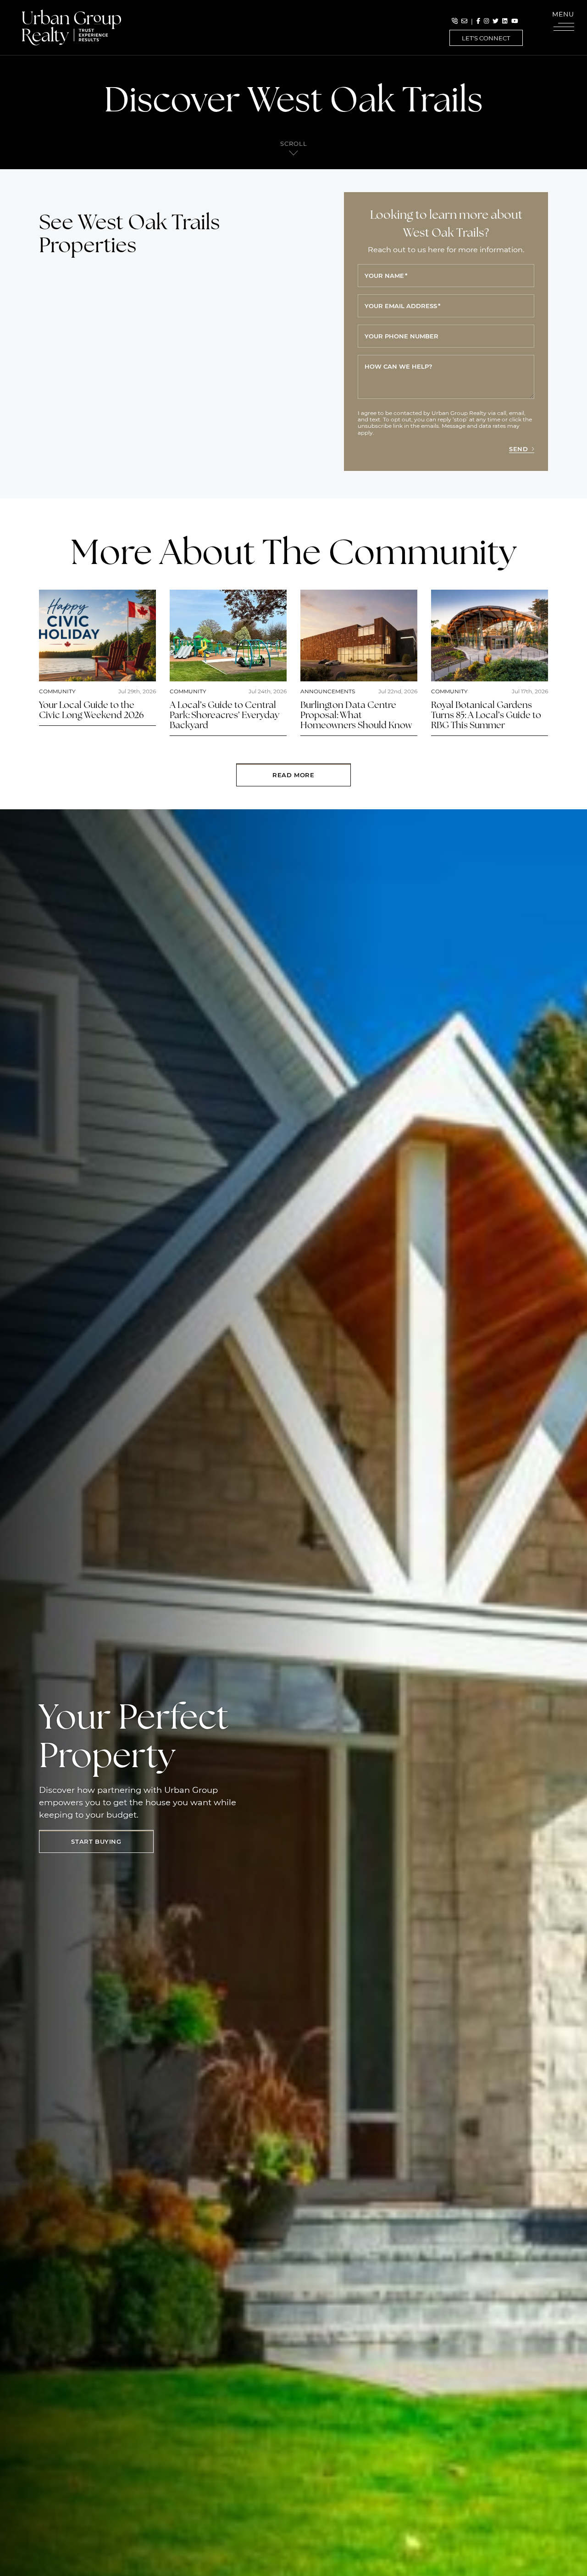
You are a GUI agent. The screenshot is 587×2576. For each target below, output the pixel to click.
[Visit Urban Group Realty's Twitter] (496, 21)
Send (518, 449)
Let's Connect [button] (486, 38)
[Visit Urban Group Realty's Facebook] (478, 21)
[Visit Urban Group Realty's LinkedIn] (505, 21)
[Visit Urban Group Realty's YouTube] (515, 21)
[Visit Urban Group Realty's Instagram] (486, 21)
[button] (564, 23)
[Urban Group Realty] (72, 27)
